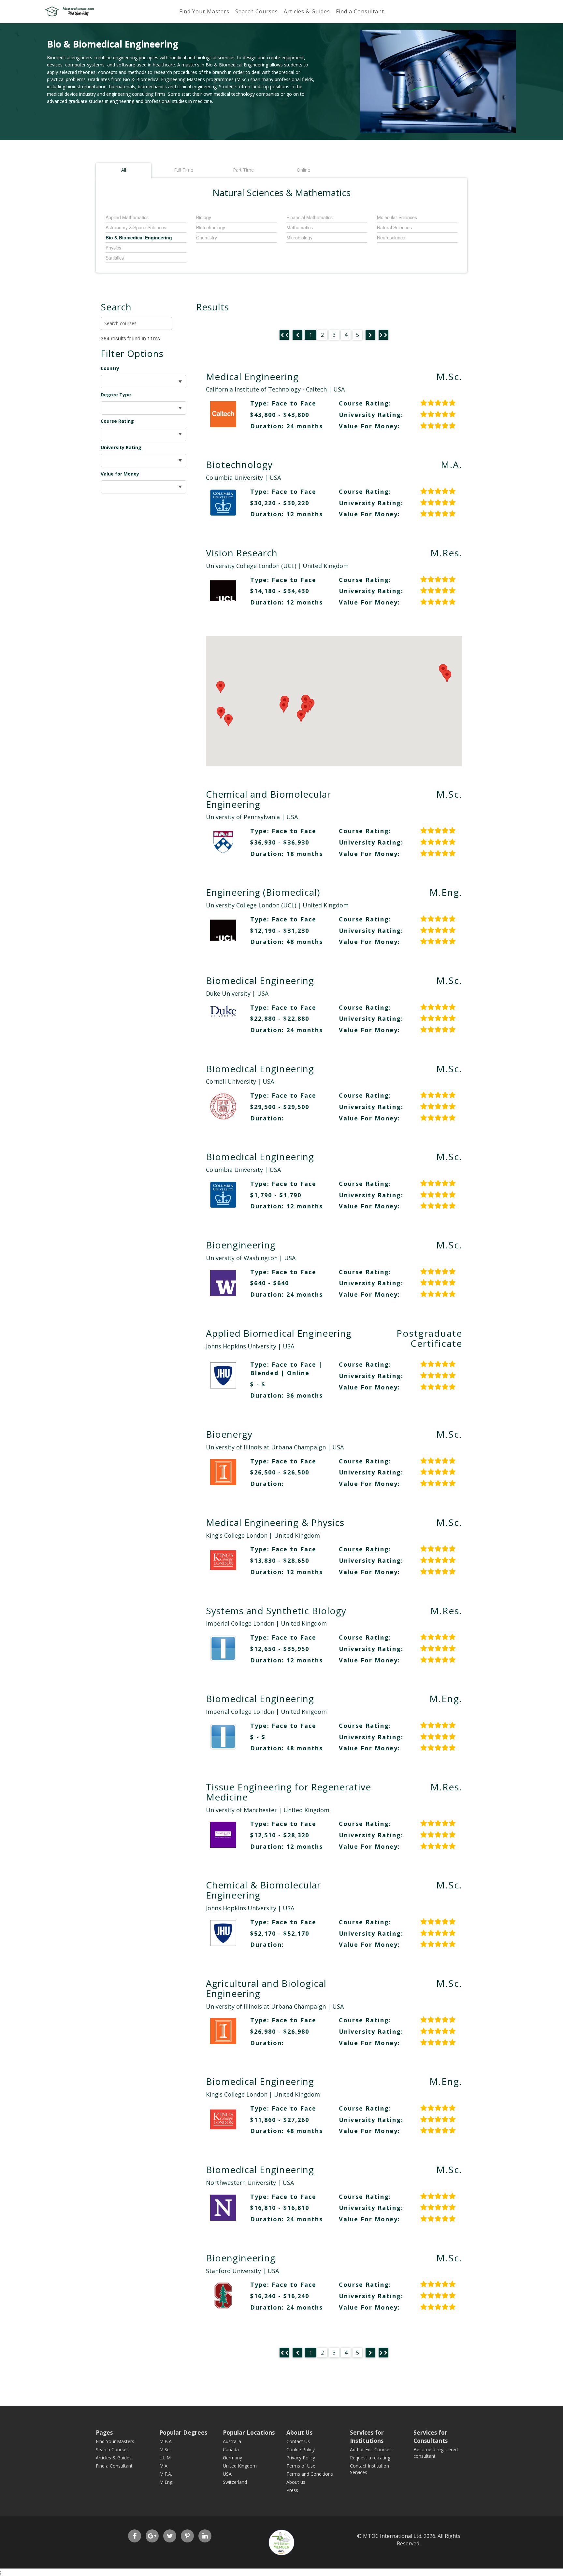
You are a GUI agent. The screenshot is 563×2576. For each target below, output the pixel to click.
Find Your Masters (204, 11)
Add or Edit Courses (371, 2449)
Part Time (243, 170)
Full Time (184, 170)
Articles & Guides (307, 11)
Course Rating (117, 421)
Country (110, 368)
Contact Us (298, 2441)
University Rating (121, 447)
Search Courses (257, 11)
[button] (228, 720)
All (124, 170)
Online (303, 170)
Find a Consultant (360, 11)
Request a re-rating (370, 2458)
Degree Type (116, 395)
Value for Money (120, 474)
